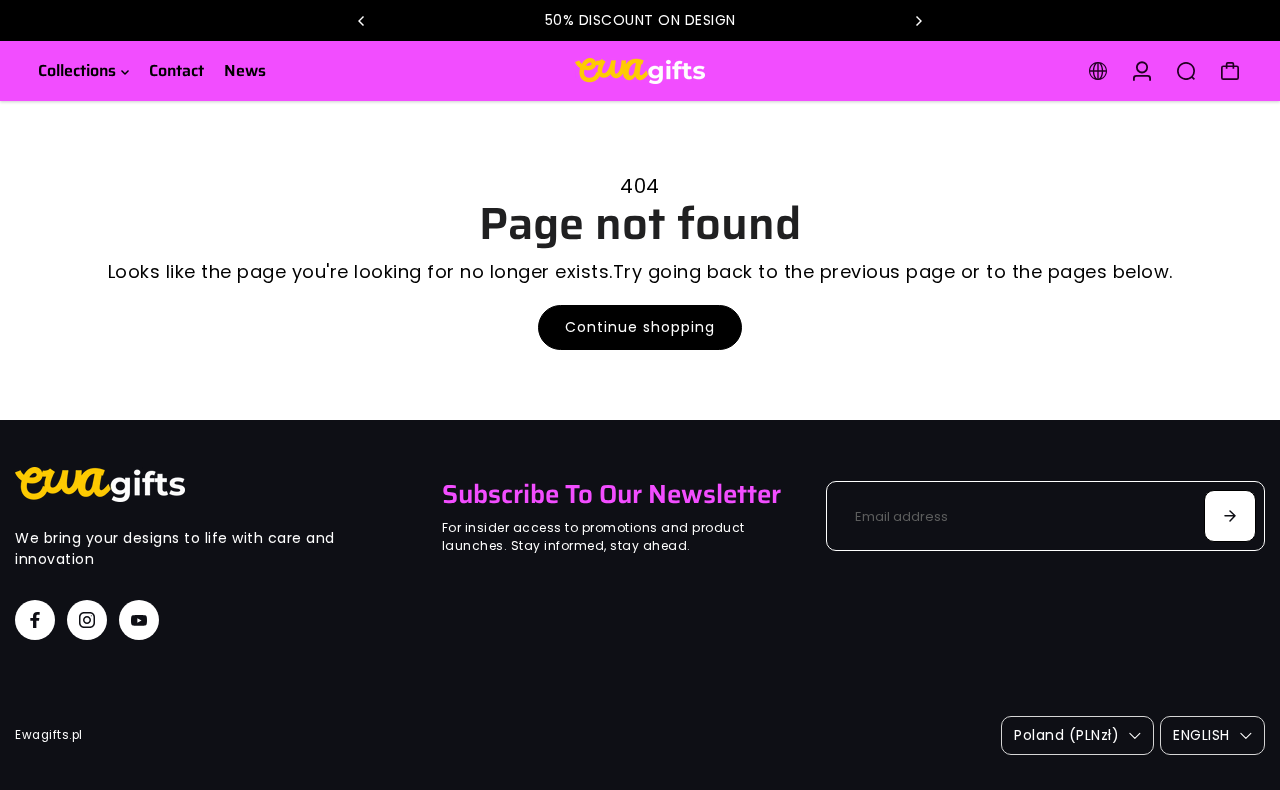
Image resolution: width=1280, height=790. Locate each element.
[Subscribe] (1230, 516)
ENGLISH (1201, 735)
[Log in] (1142, 71)
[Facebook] (35, 620)
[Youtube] (139, 620)
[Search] (1186, 71)
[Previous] (362, 21)
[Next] (918, 21)
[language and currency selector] (1098, 71)
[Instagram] (87, 620)
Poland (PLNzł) (1066, 735)
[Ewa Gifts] (640, 71)
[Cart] (1230, 71)
